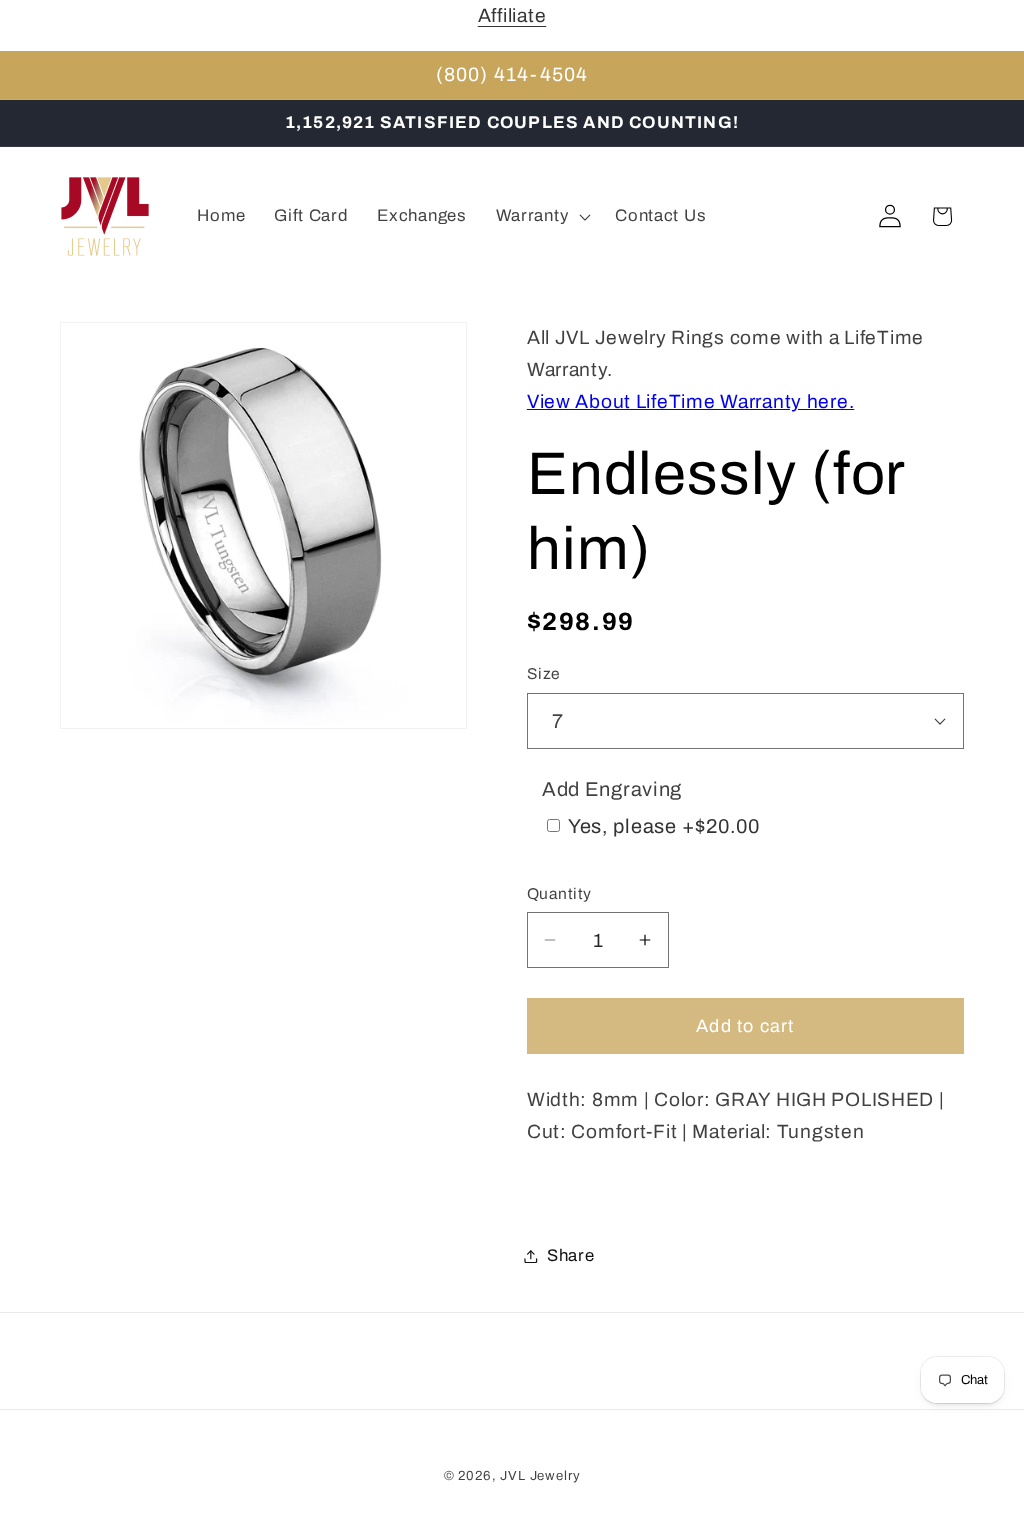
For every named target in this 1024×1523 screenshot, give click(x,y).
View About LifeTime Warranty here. (690, 401)
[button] (541, 217)
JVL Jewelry (540, 1475)
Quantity (559, 893)
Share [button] (571, 1255)
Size (544, 673)
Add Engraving (612, 789)
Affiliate (512, 15)
